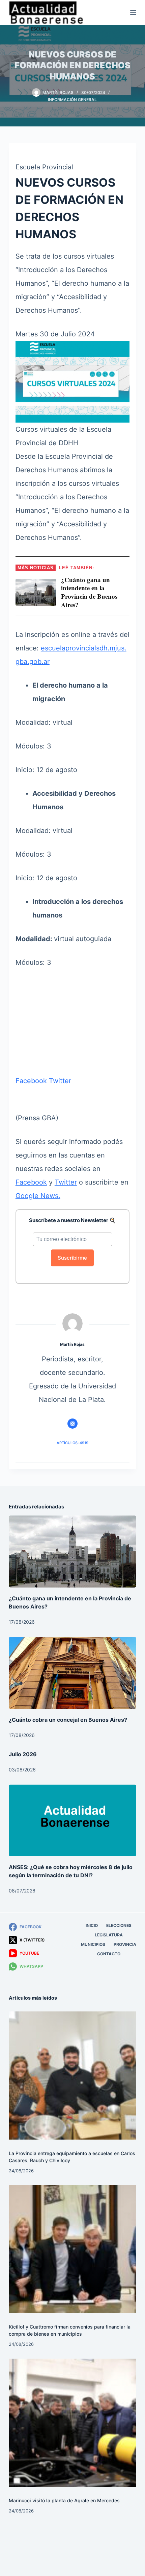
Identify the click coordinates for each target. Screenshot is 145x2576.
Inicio (92, 1925)
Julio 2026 (23, 1754)
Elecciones (119, 1925)
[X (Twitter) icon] (72, 1424)
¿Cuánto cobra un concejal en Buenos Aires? (68, 1720)
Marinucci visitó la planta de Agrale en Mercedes (64, 2500)
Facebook (31, 1081)
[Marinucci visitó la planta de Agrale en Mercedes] (72, 2423)
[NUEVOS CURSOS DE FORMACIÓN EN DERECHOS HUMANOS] (72, 381)
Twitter (60, 1081)
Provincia (125, 1944)
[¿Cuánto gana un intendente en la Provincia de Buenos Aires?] (72, 1552)
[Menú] (133, 13)
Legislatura (109, 1935)
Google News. (38, 1196)
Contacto (109, 1954)
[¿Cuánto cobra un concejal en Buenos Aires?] (72, 1673)
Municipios (93, 1944)
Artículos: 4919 (72, 1443)
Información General (72, 100)
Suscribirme (72, 1258)
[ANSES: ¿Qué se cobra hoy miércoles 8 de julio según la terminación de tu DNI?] (72, 1821)
